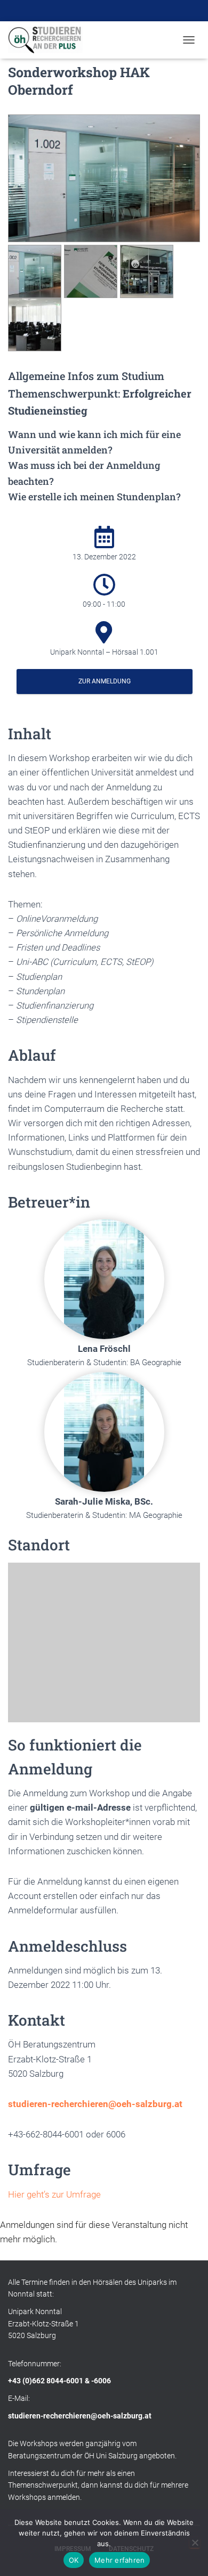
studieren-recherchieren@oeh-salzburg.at (95, 2104)
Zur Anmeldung (105, 681)
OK (74, 2560)
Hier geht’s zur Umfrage (54, 2194)
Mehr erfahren (119, 2560)
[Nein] (195, 2542)
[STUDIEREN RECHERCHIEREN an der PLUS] (49, 40)
